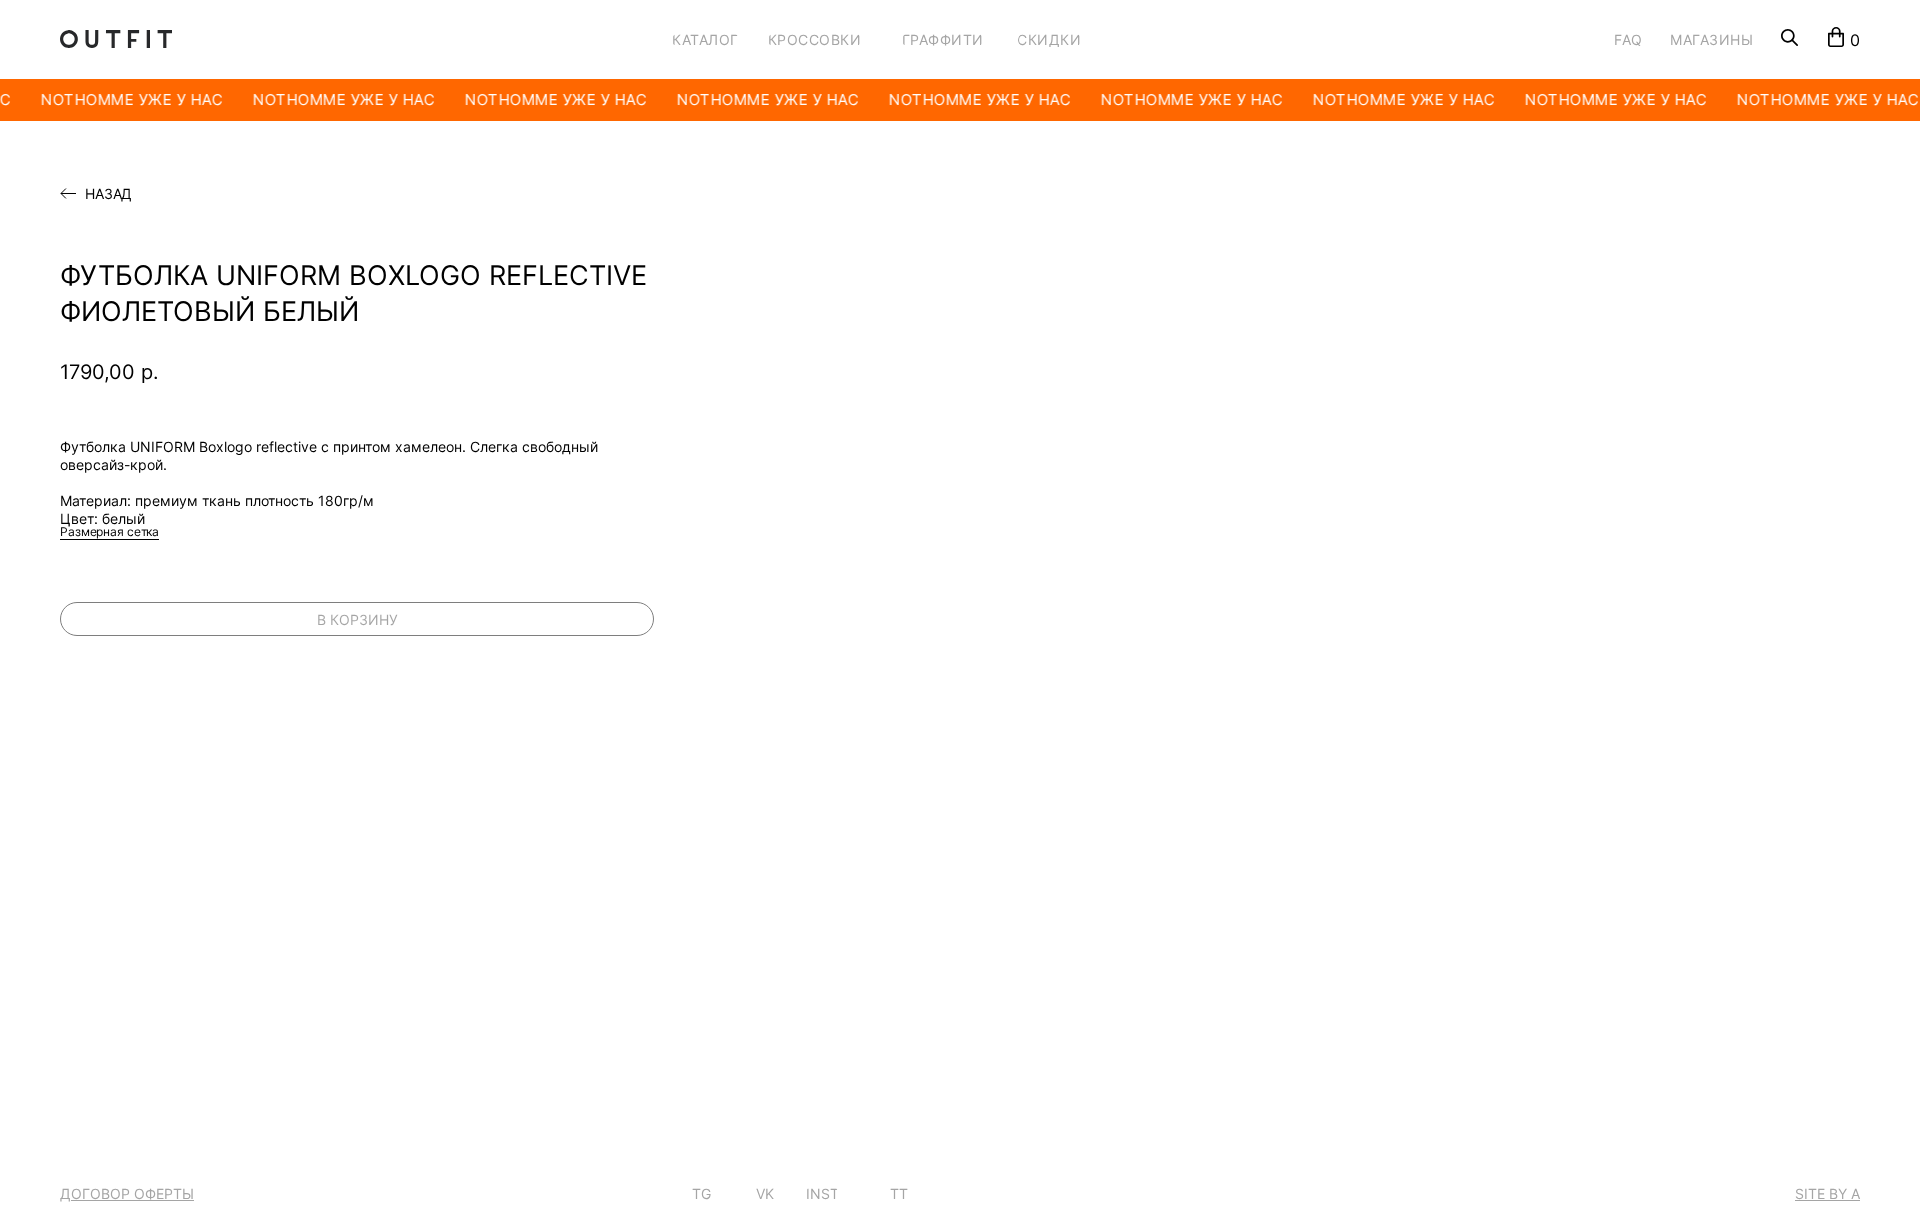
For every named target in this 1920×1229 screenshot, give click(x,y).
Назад (108, 194)
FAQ (1628, 39)
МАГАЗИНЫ (1711, 39)
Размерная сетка (109, 531)
